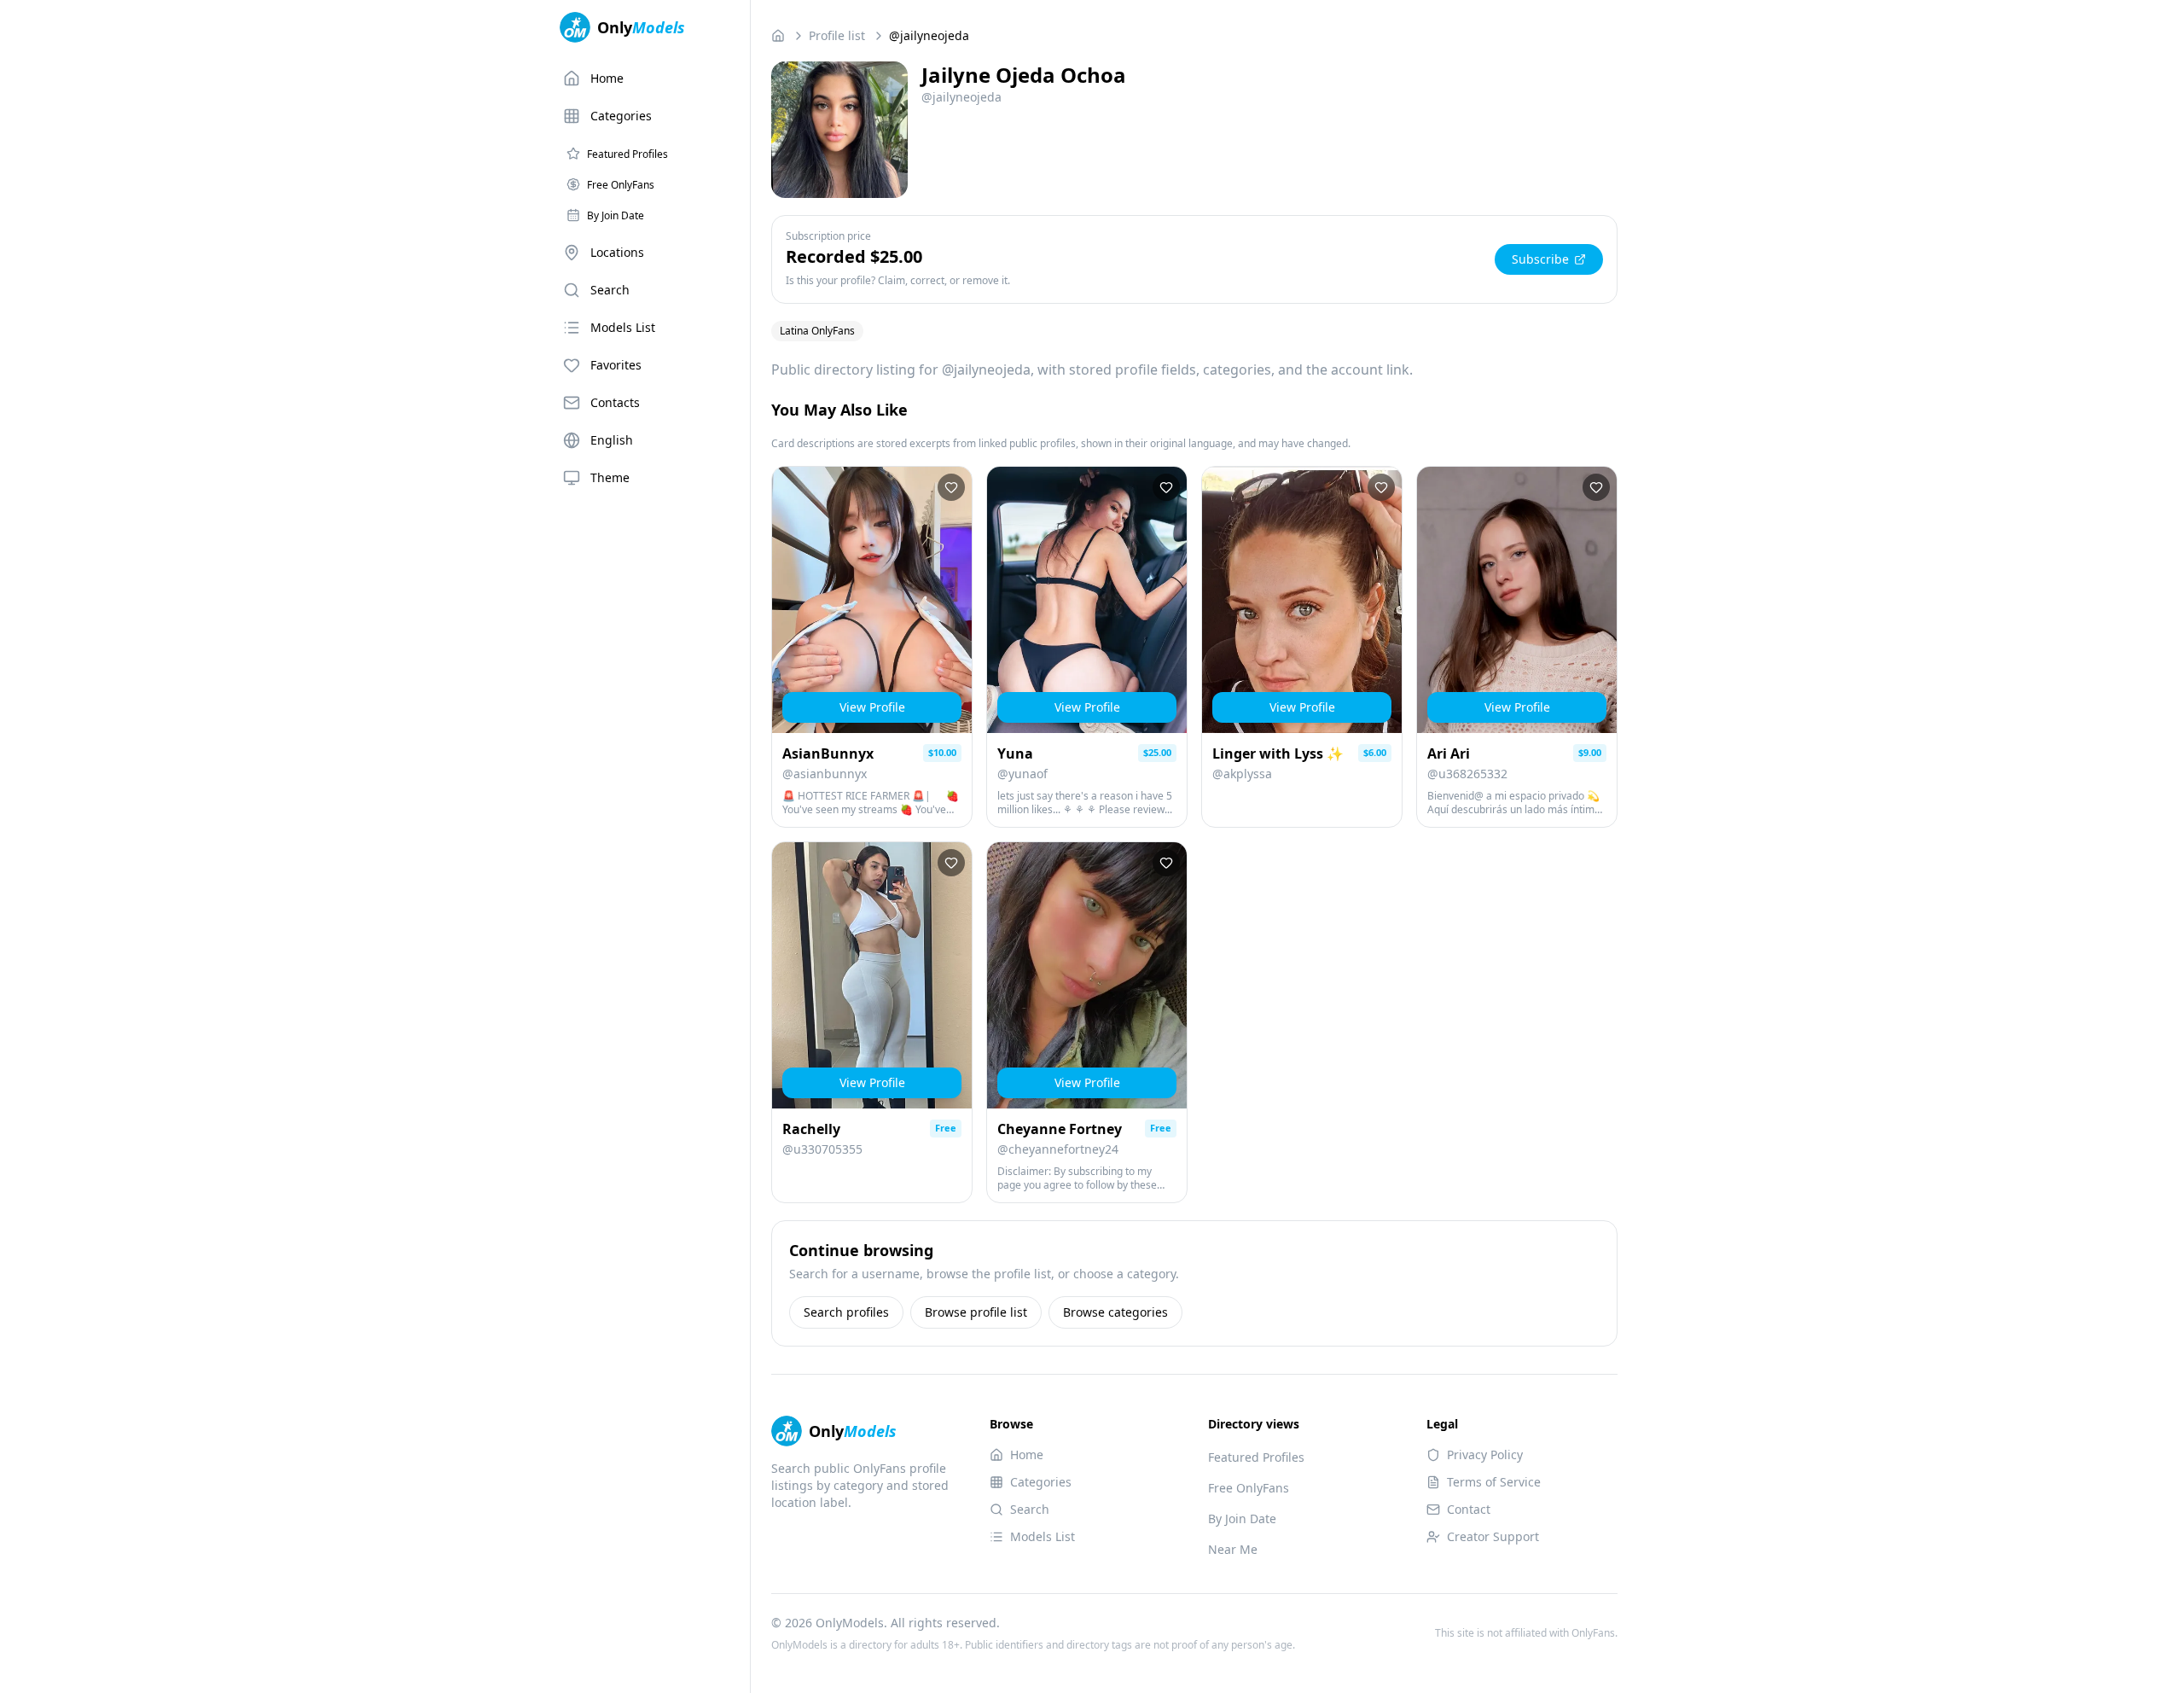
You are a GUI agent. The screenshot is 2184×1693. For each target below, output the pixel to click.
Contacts (615, 402)
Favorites (616, 365)
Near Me (1233, 1549)
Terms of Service (1494, 1482)
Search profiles (846, 1312)
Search (610, 290)
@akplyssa (1242, 774)
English (612, 440)
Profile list (837, 35)
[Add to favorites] (951, 487)
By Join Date (1242, 1518)
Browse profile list (976, 1312)
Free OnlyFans (1249, 1488)
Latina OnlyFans (817, 331)
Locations (617, 252)
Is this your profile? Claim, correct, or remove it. (898, 281)
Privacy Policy (1485, 1454)
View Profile (872, 707)
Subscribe (1540, 259)
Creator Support (1493, 1536)
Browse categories (1115, 1312)
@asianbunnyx (825, 774)
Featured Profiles (1256, 1457)
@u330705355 (822, 1149)
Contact (1469, 1509)
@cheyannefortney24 (1058, 1149)
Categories (621, 116)
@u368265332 (1467, 774)
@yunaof (1022, 774)
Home (607, 78)
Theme (610, 477)
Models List (623, 327)
